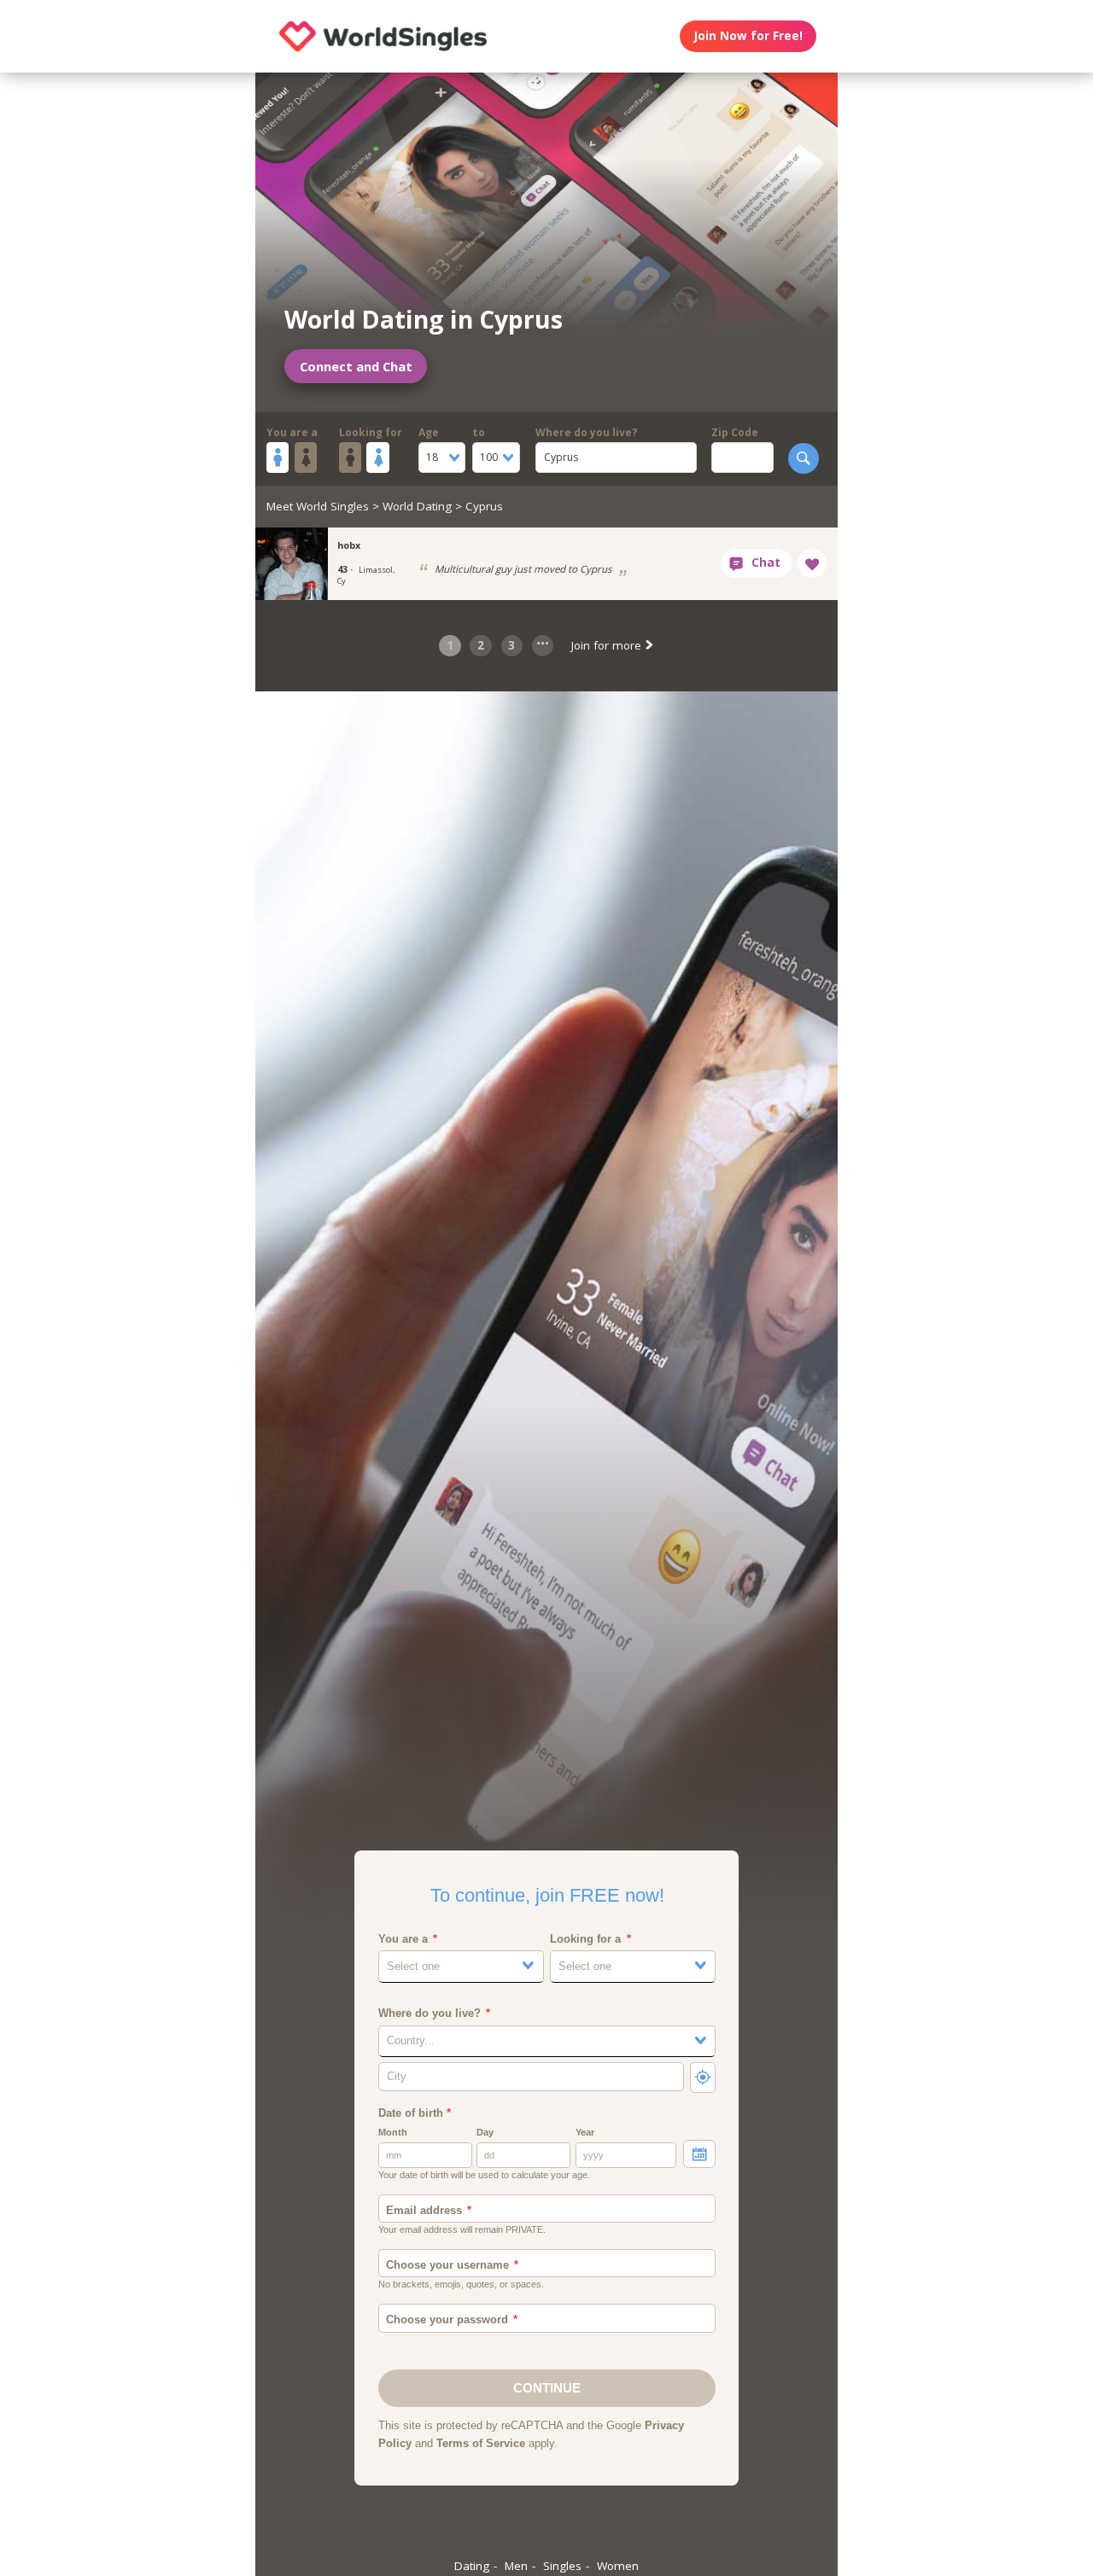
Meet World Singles (318, 506)
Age (429, 432)
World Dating (417, 506)
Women (618, 2566)
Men (516, 2566)
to (479, 432)
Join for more (608, 645)
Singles (562, 2566)
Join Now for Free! (748, 36)
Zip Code (735, 432)
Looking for (371, 432)
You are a (292, 432)
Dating (472, 2566)
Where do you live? (587, 432)
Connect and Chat (356, 366)
